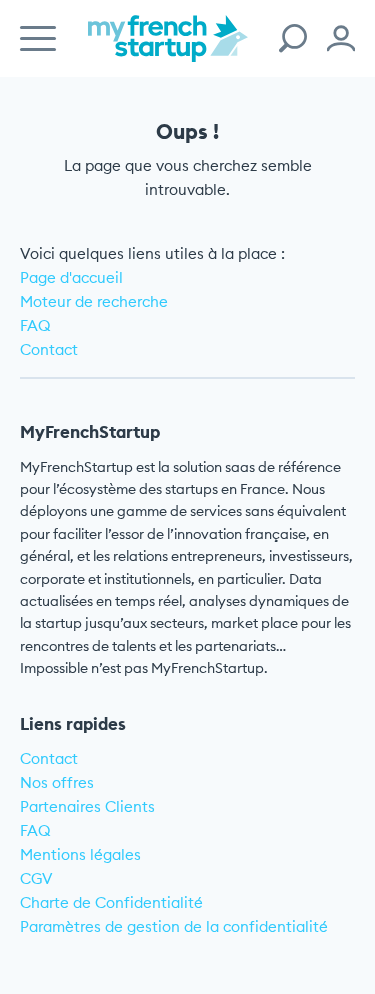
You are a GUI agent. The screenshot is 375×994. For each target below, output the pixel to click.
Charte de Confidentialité (111, 902)
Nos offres (57, 782)
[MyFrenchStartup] (168, 49)
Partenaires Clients (87, 806)
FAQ (35, 325)
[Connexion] (341, 38)
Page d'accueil (71, 277)
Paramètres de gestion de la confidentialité (174, 926)
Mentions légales (80, 854)
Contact (49, 349)
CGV (36, 878)
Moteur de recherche (94, 301)
